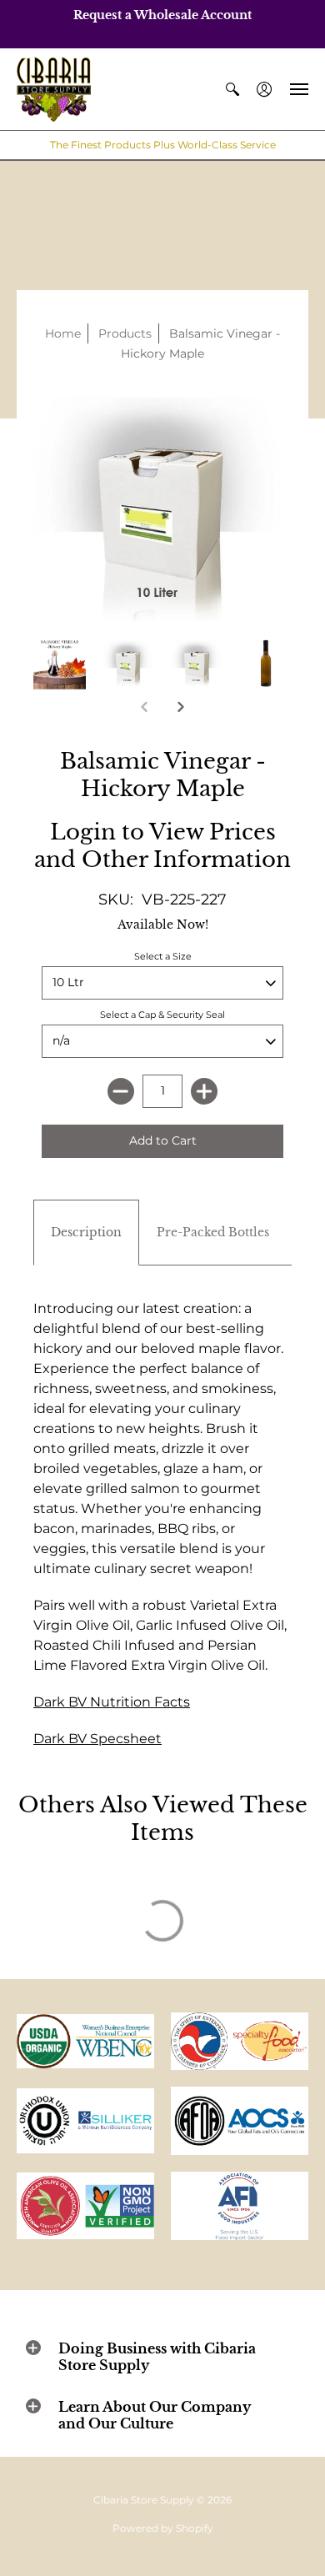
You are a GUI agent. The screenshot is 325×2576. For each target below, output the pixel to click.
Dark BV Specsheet (97, 1739)
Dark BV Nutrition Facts (112, 1702)
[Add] (204, 1091)
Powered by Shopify (163, 2528)
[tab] (86, 1233)
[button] (232, 90)
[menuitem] (232, 90)
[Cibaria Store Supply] (54, 90)
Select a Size (163, 956)
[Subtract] (121, 1091)
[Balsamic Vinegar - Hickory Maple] (60, 664)
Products (125, 333)
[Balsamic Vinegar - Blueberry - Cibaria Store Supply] (129, 664)
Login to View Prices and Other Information (162, 846)
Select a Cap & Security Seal (162, 1015)
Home (63, 333)
